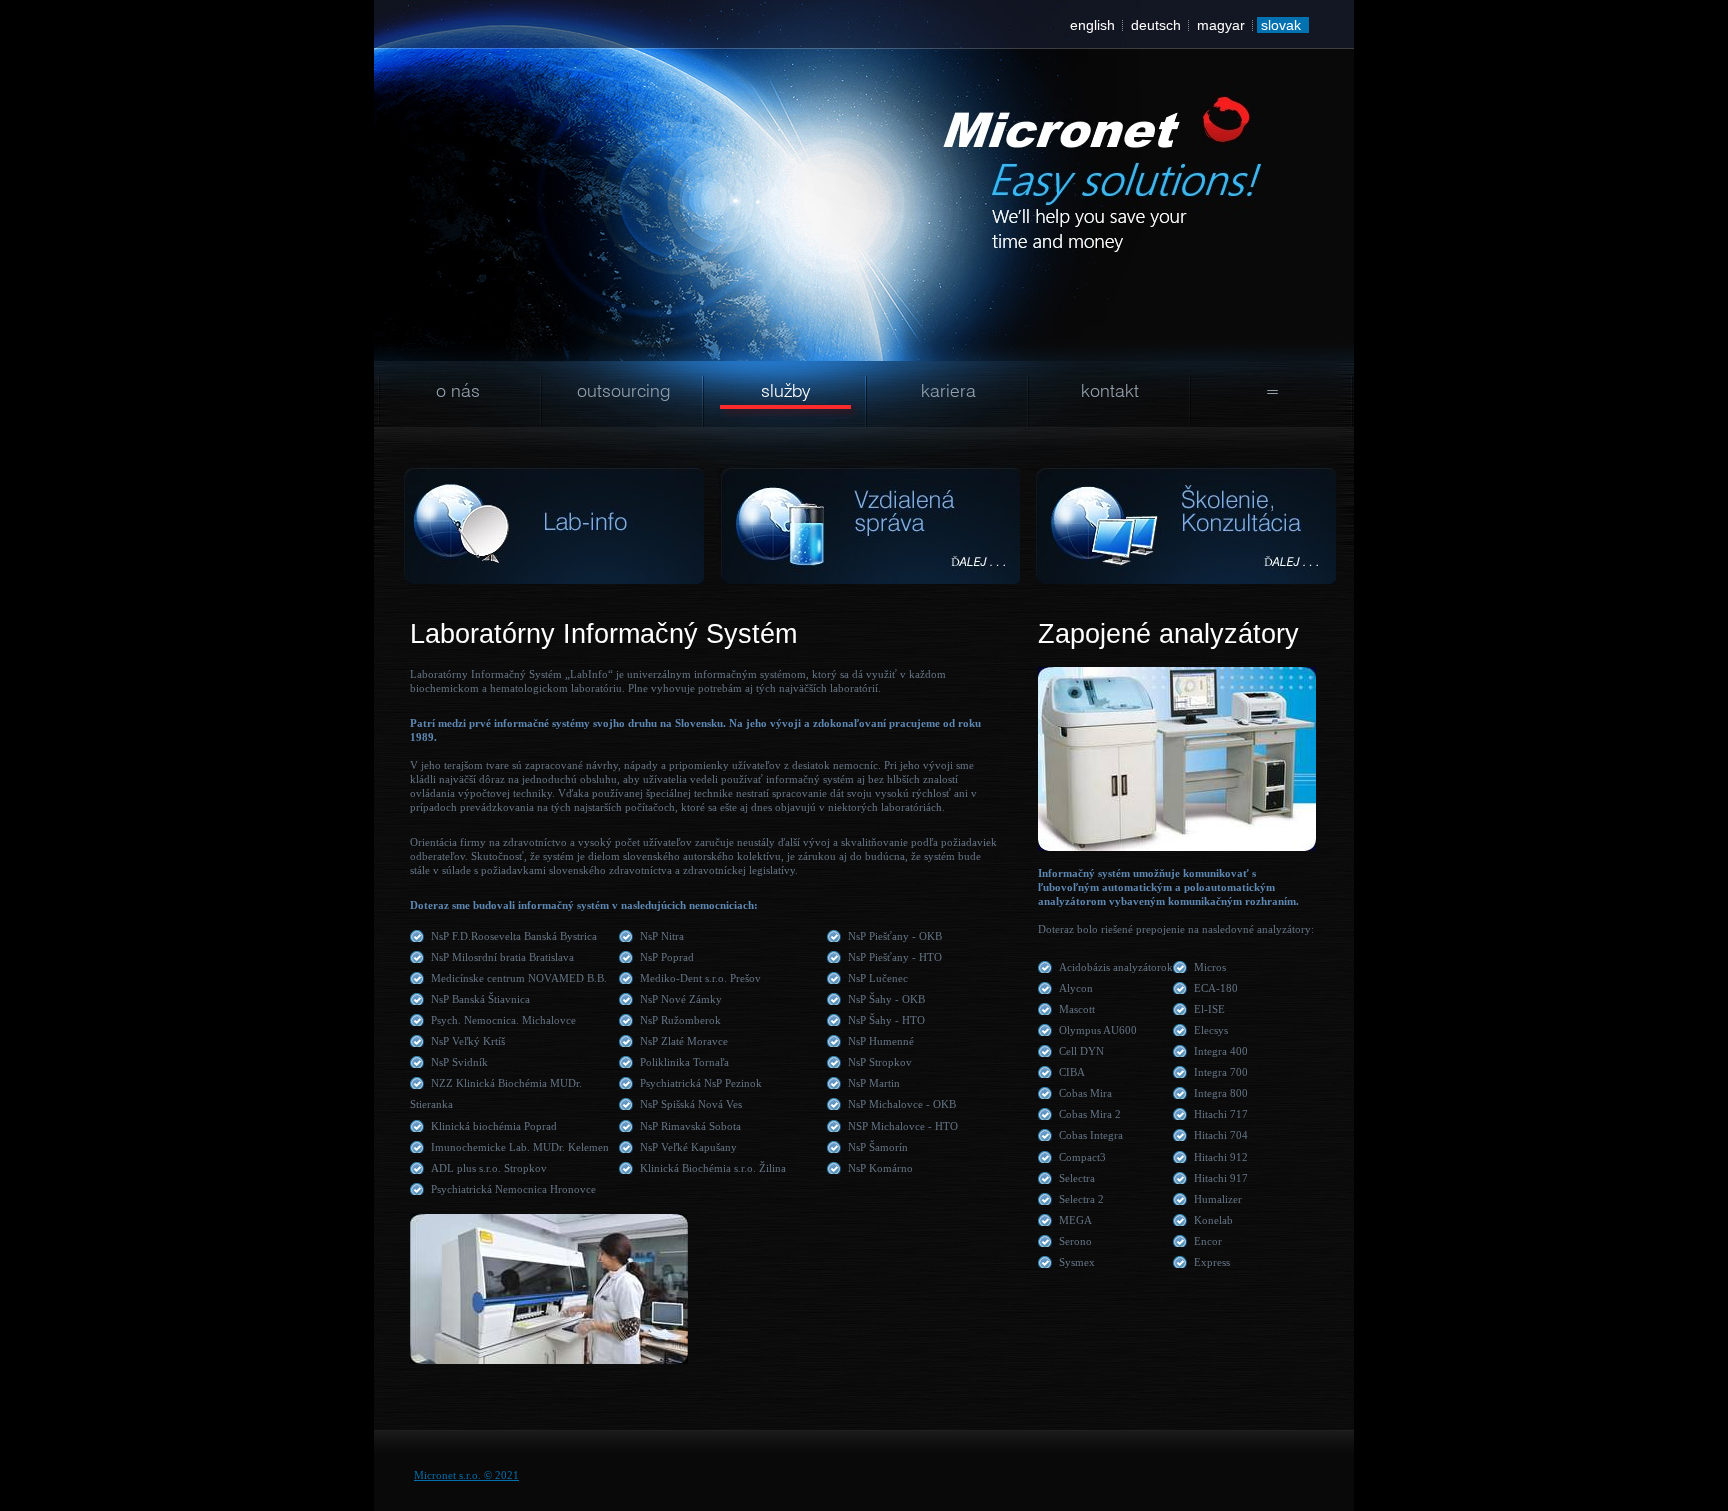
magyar (1221, 25)
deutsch (1156, 25)
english (1092, 25)
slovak (1281, 25)
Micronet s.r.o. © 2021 (466, 1475)
